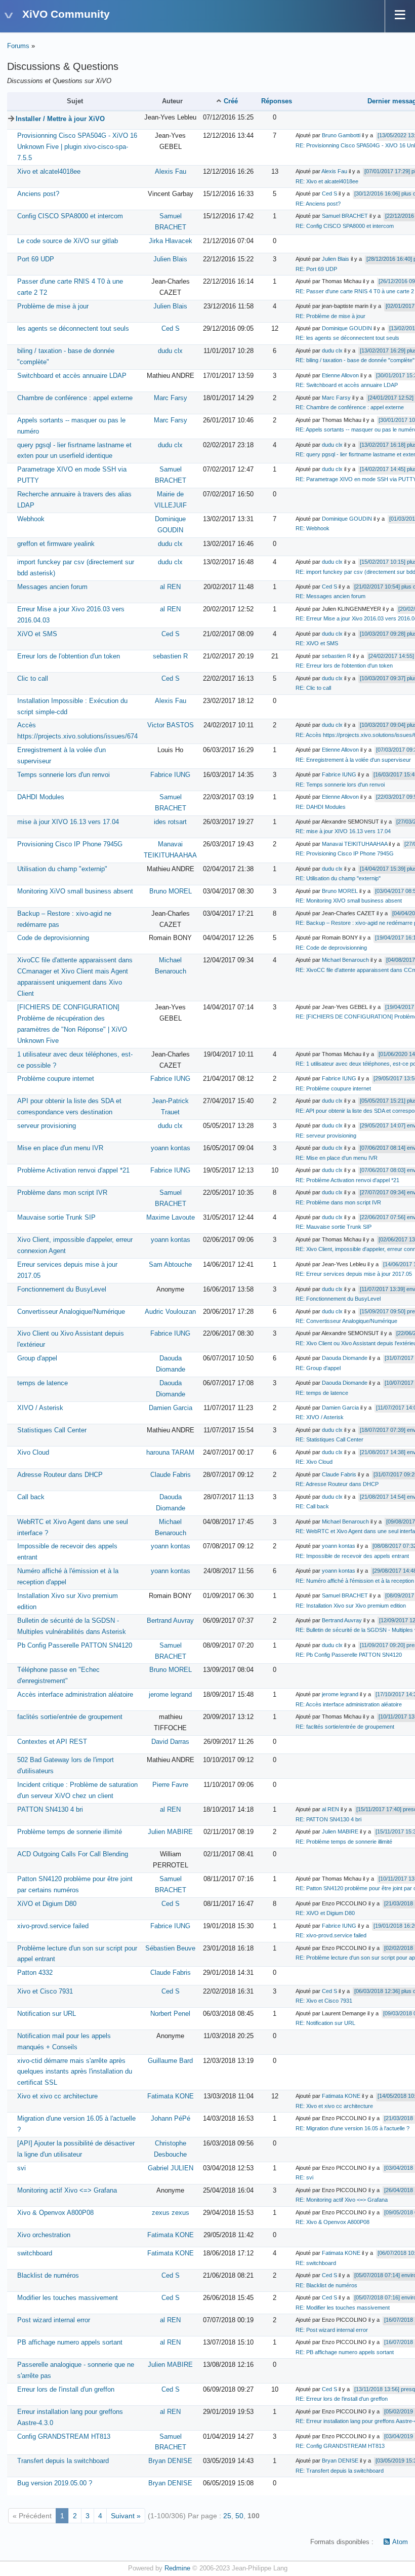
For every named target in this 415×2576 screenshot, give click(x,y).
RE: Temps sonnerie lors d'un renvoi (340, 785)
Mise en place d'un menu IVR (60, 1148)
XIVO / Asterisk (40, 1408)
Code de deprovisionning (53, 938)
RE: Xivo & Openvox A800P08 (333, 2222)
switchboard (35, 2253)
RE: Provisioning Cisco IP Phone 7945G (345, 853)
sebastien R (170, 656)
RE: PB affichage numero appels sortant (345, 2352)
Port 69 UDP (36, 259)
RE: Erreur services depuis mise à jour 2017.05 (354, 1274)
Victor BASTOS (171, 725)
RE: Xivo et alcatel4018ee (327, 181)
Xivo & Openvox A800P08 (55, 2213)
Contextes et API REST (52, 1742)
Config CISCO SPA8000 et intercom (70, 216)
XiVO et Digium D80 (47, 1904)
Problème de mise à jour (53, 306)
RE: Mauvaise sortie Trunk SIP (334, 1227)
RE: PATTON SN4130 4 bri (328, 1819)
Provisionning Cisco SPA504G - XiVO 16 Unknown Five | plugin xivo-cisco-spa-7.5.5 (77, 147)
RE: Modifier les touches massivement (343, 2308)
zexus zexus (171, 2213)
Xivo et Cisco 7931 (45, 1992)
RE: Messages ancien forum (330, 596)
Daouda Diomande (345, 1358)
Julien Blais (170, 259)
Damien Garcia (171, 1408)
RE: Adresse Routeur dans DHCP (337, 1484)
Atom (400, 2542)
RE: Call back (312, 1506)
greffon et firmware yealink (56, 544)
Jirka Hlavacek (171, 241)
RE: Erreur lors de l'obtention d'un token (344, 666)
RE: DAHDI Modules (321, 807)
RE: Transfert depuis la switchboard (340, 2471)
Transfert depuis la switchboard (63, 2461)
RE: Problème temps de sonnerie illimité (344, 1842)
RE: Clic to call (313, 688)
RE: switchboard (316, 2263)
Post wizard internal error (54, 2320)
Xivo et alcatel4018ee (49, 172)
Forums (18, 46)
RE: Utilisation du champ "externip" (338, 878)
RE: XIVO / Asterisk (320, 1417)
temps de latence (43, 1383)
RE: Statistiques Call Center (329, 1439)
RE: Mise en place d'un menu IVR (337, 1158)
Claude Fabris (171, 1475)
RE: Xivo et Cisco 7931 (324, 2001)
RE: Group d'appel (318, 1368)
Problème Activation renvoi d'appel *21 (73, 1170)
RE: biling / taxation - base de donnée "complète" (355, 360)
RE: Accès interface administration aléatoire (349, 1704)
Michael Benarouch (345, 960)
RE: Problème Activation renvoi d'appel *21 (347, 1180)
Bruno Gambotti (341, 135)
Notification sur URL (47, 2014)
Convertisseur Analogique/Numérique (71, 1312)
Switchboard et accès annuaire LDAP (72, 376)
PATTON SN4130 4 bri (50, 1810)
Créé (231, 101)
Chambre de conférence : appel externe (75, 398)
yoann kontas (171, 1148)
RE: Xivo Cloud (314, 1462)
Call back (31, 1497)
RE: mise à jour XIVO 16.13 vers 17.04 (343, 831)
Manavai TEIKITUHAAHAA (355, 844)
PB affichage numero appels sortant (70, 2343)
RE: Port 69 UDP (316, 269)
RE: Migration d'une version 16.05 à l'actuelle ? (352, 2128)
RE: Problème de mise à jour (330, 316)
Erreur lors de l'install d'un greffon (66, 2390)
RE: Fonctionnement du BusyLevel (338, 1299)
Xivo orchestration (44, 2235)
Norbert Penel (170, 2014)
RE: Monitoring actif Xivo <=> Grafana (342, 2200)
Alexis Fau (171, 172)
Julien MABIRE (170, 1832)
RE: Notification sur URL (325, 2023)
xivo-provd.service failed (53, 1926)
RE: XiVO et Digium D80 (325, 1913)
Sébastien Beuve (170, 1948)
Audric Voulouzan (170, 1312)
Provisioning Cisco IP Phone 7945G (70, 844)
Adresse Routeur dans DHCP (60, 1475)
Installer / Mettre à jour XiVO (60, 119)
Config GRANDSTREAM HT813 (64, 2437)
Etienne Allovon (340, 375)
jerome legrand (170, 1695)
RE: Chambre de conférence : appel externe (350, 407)
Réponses (277, 101)
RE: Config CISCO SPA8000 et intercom (345, 226)
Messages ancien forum (52, 587)
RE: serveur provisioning (326, 1136)
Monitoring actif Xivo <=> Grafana (67, 2191)
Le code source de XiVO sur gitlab (68, 241)
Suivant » (126, 2516)
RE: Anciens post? (318, 204)
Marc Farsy (171, 398)
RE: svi (304, 2177)
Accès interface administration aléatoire (75, 1695)
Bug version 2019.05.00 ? (55, 2483)
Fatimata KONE (171, 2096)
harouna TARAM (170, 1453)
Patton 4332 (35, 1973)
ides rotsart (170, 822)
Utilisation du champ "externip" (62, 869)
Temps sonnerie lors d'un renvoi (64, 775)
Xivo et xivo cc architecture (57, 2096)
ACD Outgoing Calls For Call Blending (73, 1854)
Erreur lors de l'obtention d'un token (69, 656)
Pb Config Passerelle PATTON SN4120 (75, 1646)
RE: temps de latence (322, 1393)
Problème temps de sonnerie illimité (70, 1832)
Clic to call (33, 679)
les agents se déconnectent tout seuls (73, 329)
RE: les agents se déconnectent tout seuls (347, 338)
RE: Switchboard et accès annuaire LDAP (347, 385)
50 (239, 2516)
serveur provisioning (47, 1126)
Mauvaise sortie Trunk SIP (56, 1218)
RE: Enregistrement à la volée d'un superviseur (353, 760)
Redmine (177, 2568)
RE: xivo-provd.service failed (331, 1935)
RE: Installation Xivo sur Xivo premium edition (351, 1606)
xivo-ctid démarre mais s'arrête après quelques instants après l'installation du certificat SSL (75, 2072)
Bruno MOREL (171, 891)
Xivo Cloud (33, 1453)
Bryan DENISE (170, 2461)
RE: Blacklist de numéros (326, 2285)
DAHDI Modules (41, 797)
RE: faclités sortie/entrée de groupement (345, 1727)
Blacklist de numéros (48, 2276)
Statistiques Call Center (52, 1430)
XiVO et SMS (37, 634)
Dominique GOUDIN (347, 328)
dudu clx (170, 351)
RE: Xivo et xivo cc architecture (334, 2106)
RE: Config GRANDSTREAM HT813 (340, 2446)
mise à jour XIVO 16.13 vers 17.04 (68, 822)
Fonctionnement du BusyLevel (62, 1290)
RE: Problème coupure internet (333, 1088)
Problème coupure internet (56, 1079)
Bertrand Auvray (170, 1621)
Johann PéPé (171, 2119)
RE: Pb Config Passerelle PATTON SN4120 (349, 1655)
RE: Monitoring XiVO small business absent (349, 901)
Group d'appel (37, 1358)
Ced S (329, 193)
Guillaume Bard (170, 2061)
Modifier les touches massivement (68, 2298)
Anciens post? (38, 194)
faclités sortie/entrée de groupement (70, 1717)
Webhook (31, 519)
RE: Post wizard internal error (332, 2330)
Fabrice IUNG (170, 775)
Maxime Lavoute (171, 1218)
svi (22, 2168)
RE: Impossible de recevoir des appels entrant (352, 1556)
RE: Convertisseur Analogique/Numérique (346, 1321)
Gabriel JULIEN (171, 2168)
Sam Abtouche (170, 1265)
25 (227, 2516)
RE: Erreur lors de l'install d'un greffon (342, 2399)
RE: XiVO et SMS (317, 643)
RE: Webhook (313, 528)
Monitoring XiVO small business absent (75, 891)
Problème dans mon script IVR (62, 1193)
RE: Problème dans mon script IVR (338, 1202)
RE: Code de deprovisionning (331, 948)
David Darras (170, 1742)
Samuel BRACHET (345, 216)
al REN (170, 587)
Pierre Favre (170, 1785)
